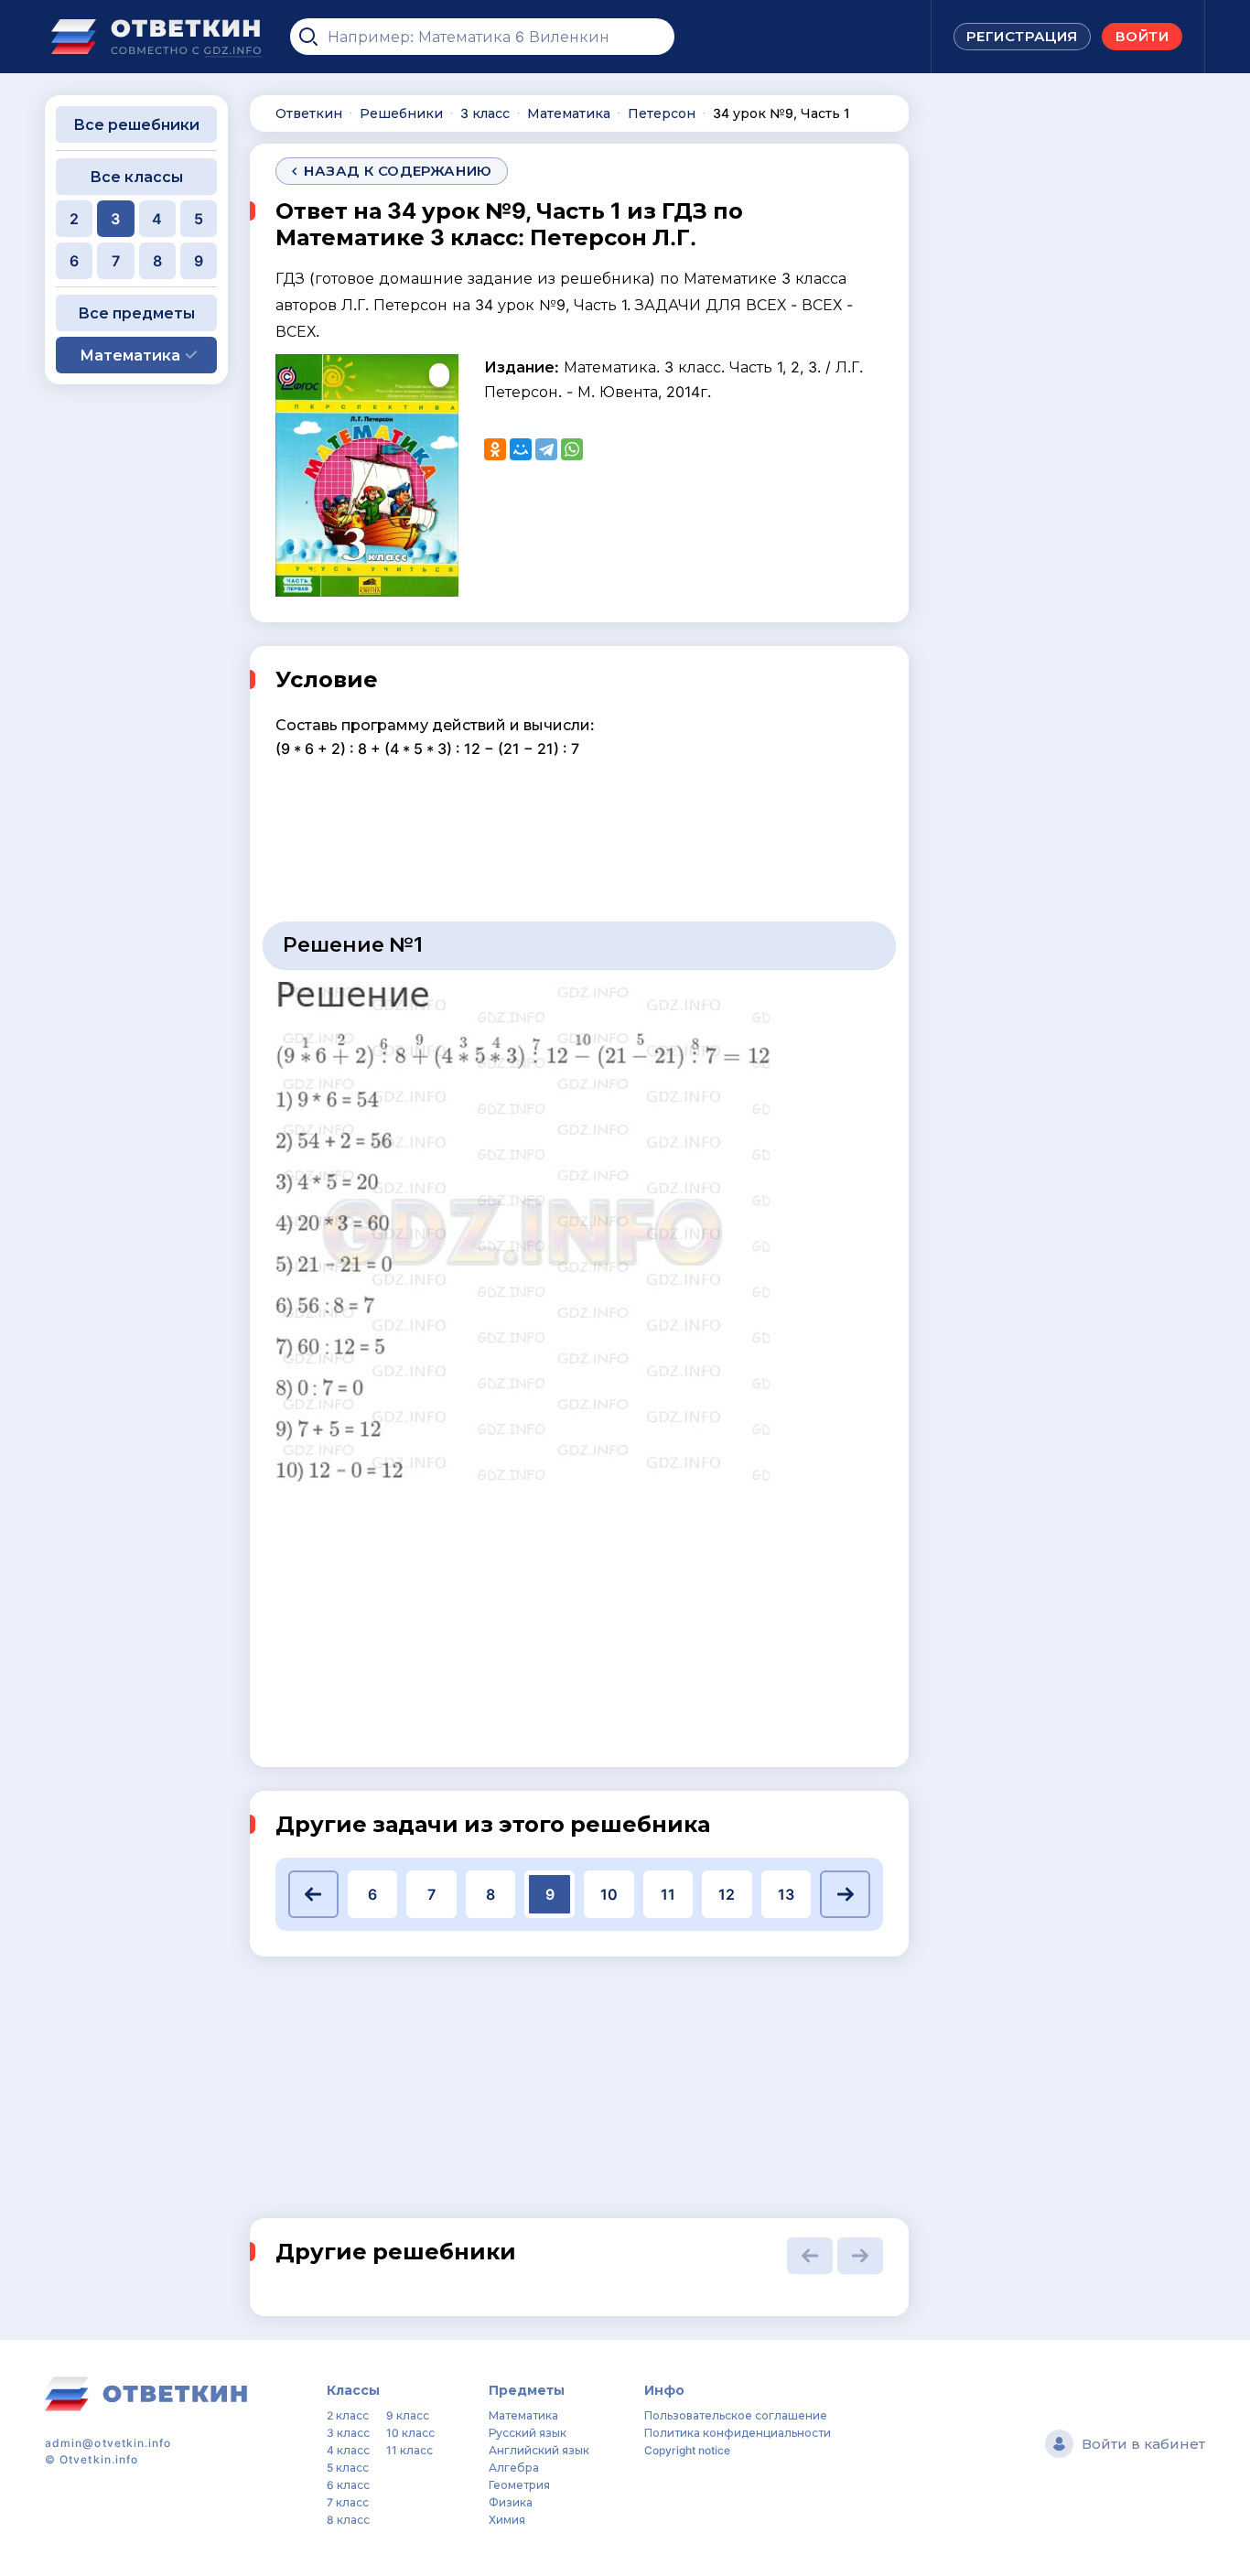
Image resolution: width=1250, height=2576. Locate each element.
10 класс (410, 2433)
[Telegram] (546, 449)
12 (727, 1894)
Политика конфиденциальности (738, 2433)
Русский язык (528, 2433)
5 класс (348, 2468)
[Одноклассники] (495, 449)
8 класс (348, 2520)
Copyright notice (687, 2450)
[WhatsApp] (572, 449)
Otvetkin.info (99, 2459)
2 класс (348, 2415)
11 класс (409, 2450)
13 (786, 1894)
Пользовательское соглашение (736, 2415)
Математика (523, 2415)
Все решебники (136, 124)
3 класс (348, 2433)
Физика (511, 2502)
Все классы (136, 177)
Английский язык (539, 2450)
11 (668, 1894)
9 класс (408, 2415)
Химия (507, 2520)
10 (609, 1894)
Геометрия (519, 2485)
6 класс (348, 2485)
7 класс (348, 2502)
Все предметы (136, 313)
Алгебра (514, 2468)
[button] (313, 1894)
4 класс (348, 2450)
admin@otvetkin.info (108, 2443)
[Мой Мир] (521, 449)
